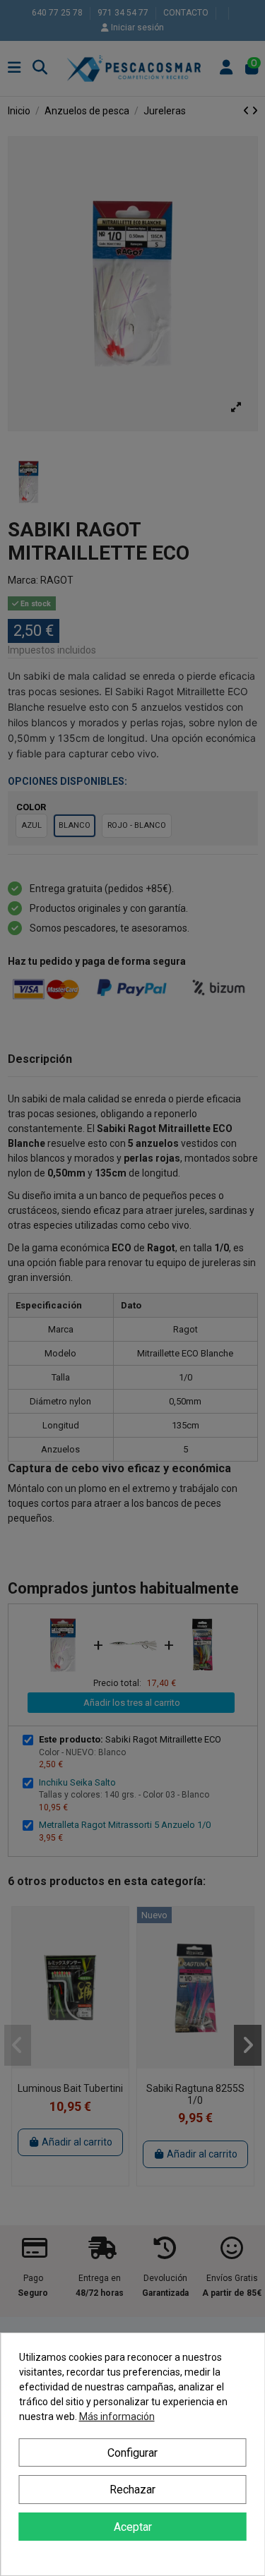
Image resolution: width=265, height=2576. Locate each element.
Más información (117, 2416)
